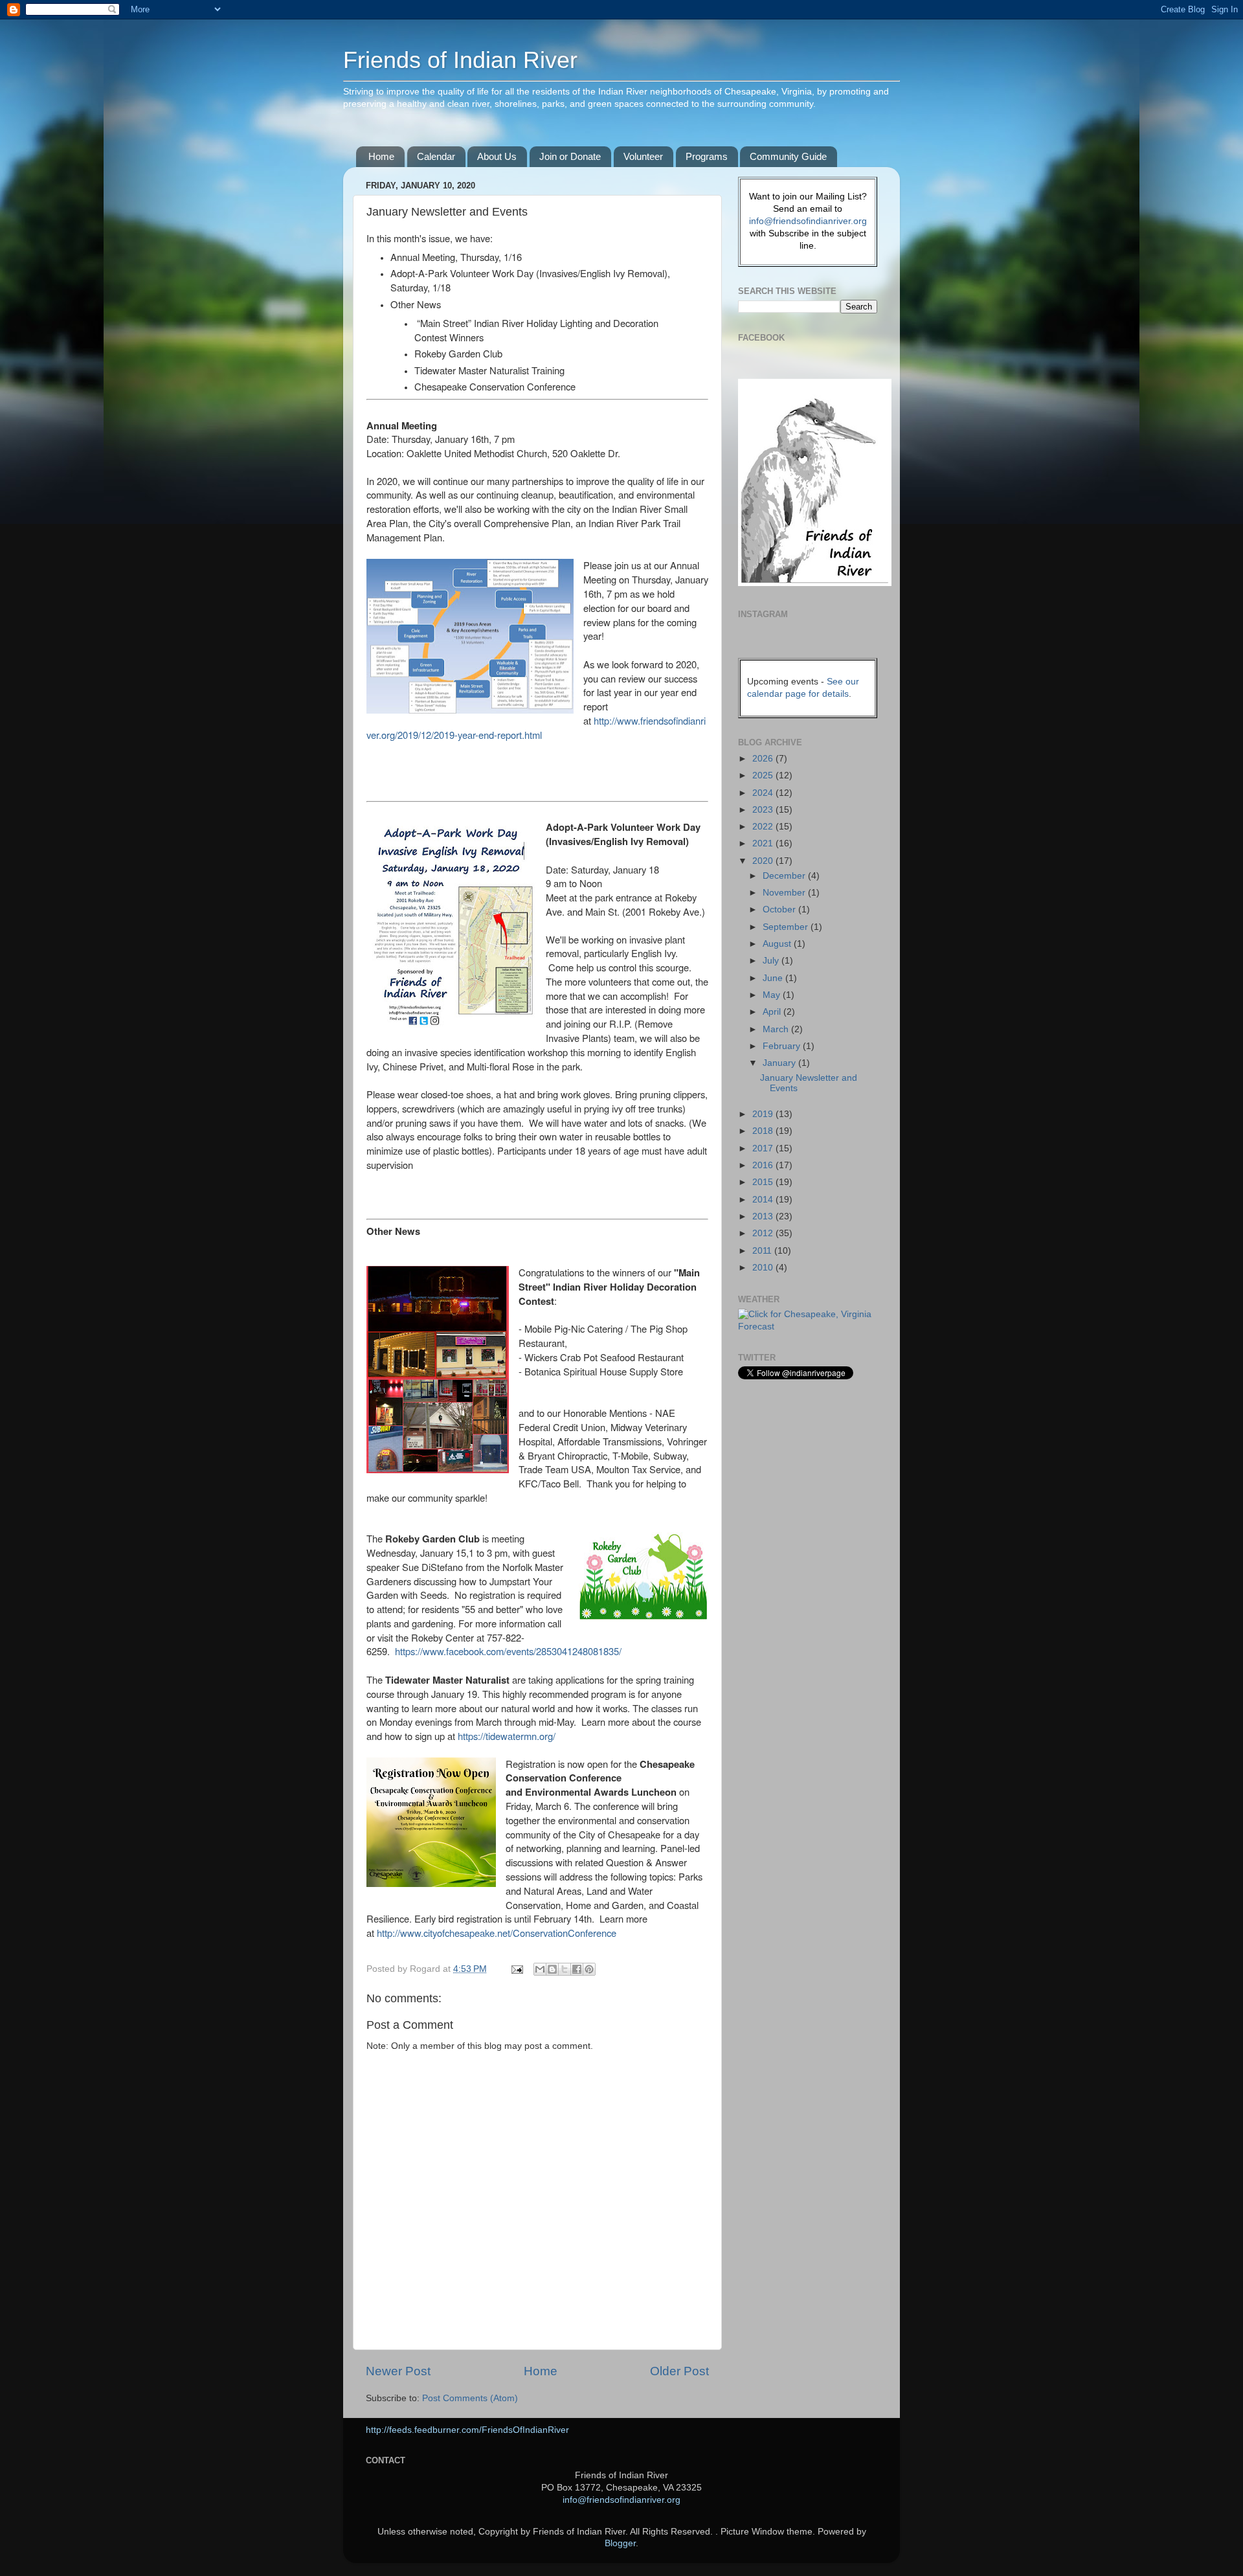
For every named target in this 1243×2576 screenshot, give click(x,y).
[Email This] (540, 1969)
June (774, 978)
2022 (764, 827)
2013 (764, 1216)
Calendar (436, 156)
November (785, 893)
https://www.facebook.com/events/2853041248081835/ (508, 1651)
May (773, 995)
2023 (764, 810)
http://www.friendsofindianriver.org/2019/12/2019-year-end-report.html (536, 728)
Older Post (679, 2371)
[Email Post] (516, 1969)
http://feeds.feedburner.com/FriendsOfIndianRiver (467, 2430)
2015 (764, 1182)
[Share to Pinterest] (589, 1969)
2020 (764, 861)
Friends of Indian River (460, 60)
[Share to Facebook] (577, 1969)
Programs (707, 156)
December (785, 876)
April (773, 1012)
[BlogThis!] (552, 1969)
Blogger (620, 2543)
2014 (764, 1200)
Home (381, 156)
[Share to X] (565, 1969)
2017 (764, 1148)
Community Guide (788, 156)
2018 (764, 1131)
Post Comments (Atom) (470, 2398)
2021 (764, 843)
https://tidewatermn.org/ (505, 1736)
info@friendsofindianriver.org (808, 221)
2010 (764, 1268)
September (787, 927)
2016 (764, 1165)
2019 (764, 1114)
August (778, 944)
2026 (764, 759)
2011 (763, 1251)
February (783, 1046)
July (772, 961)
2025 (764, 775)
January (780, 1063)
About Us (497, 156)
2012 (764, 1233)
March (777, 1029)
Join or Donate (570, 156)
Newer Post (398, 2371)
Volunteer (643, 156)
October (780, 910)
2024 (764, 793)
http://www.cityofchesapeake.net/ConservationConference (497, 1933)
